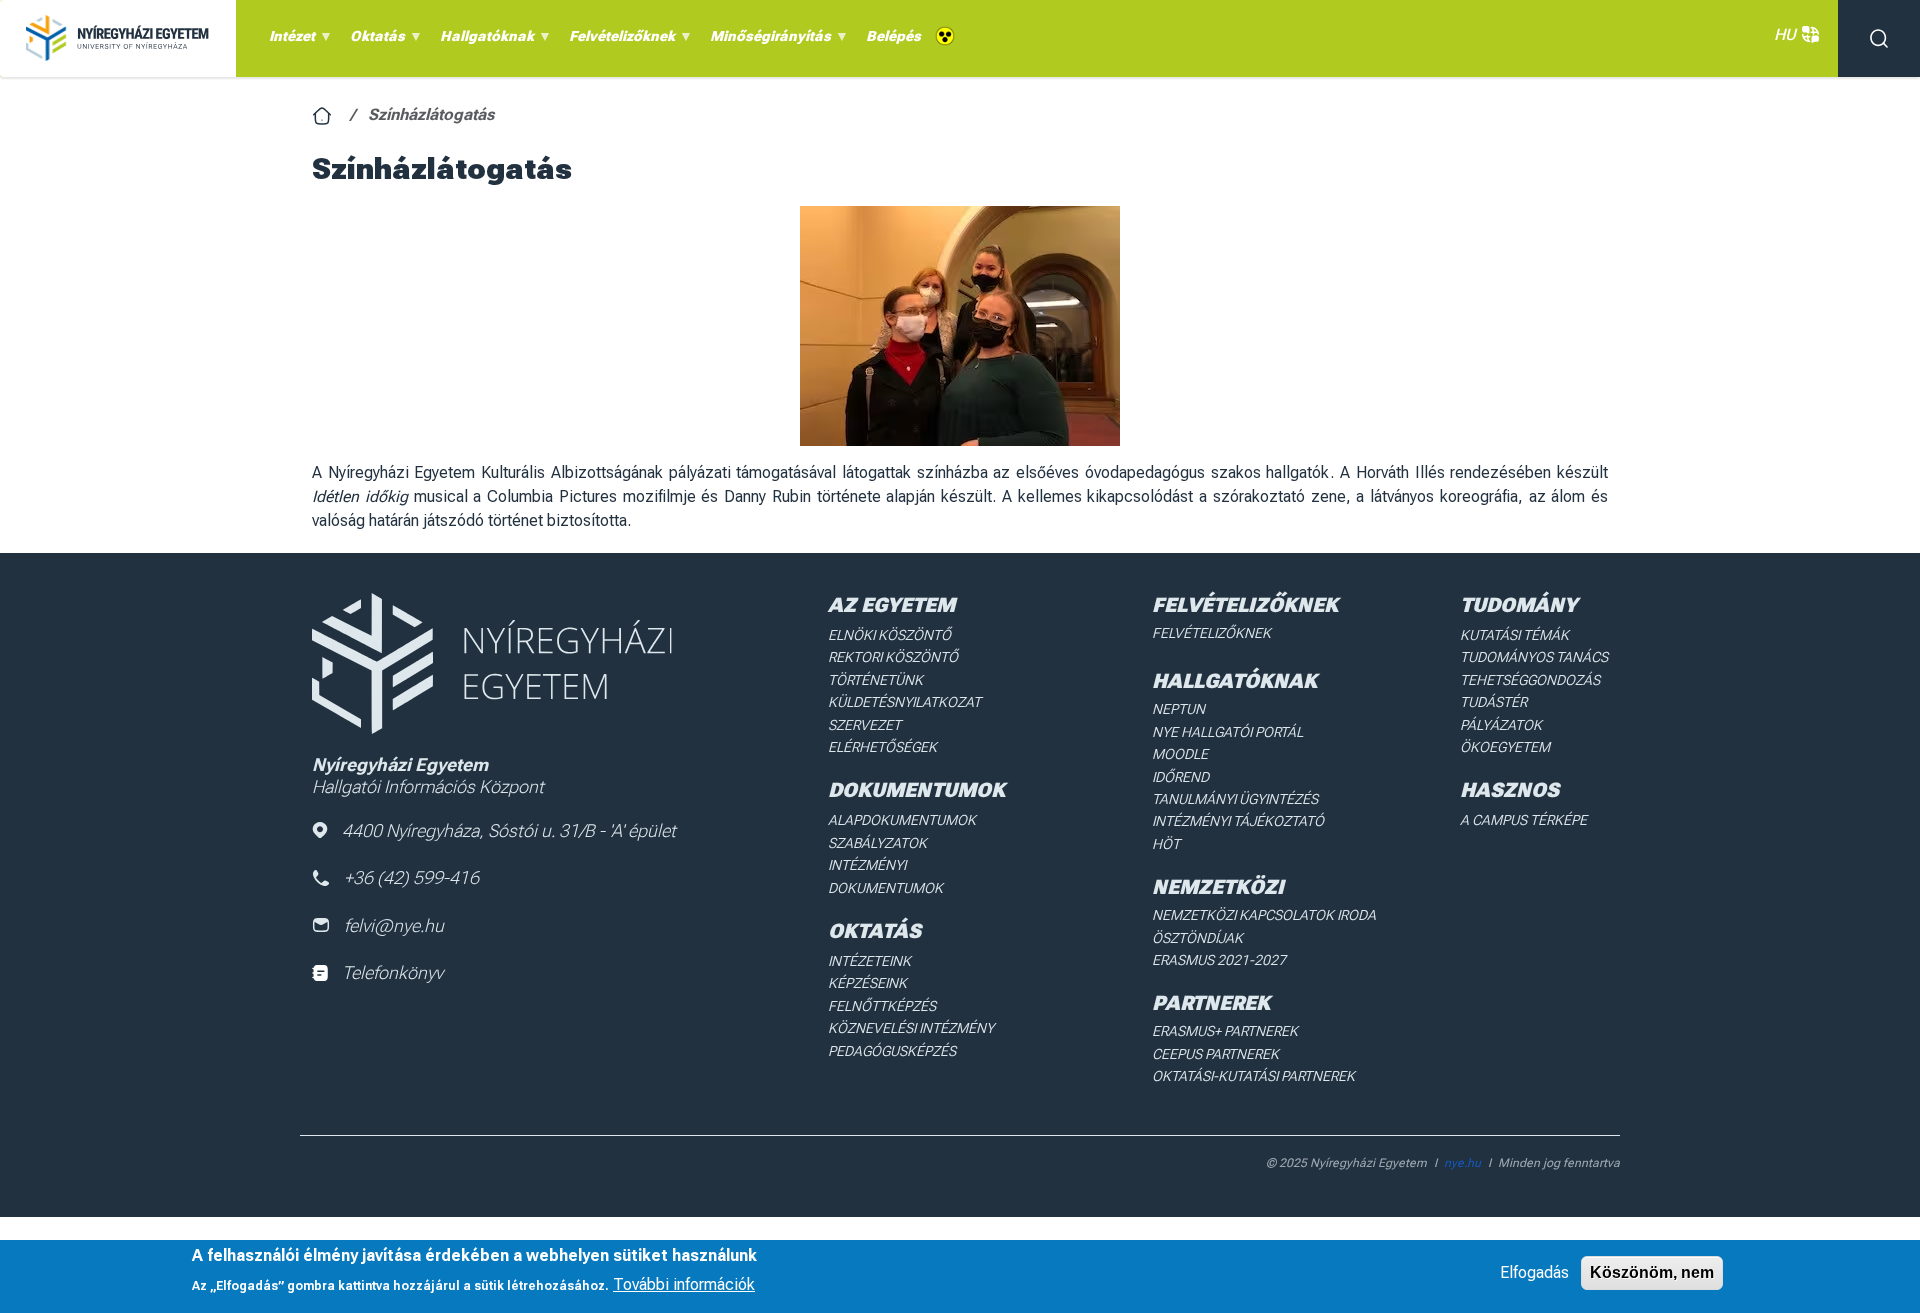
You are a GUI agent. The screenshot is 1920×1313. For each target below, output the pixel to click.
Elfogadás (1534, 1272)
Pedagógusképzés (892, 1051)
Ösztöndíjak (1197, 938)
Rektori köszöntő (893, 657)
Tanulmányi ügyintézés (1235, 799)
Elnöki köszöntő (889, 635)
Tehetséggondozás (1530, 680)
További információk (684, 1283)
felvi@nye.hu (394, 925)
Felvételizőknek (1211, 633)
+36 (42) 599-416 (411, 877)
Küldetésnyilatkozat (904, 702)
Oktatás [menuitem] (374, 40)
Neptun (1178, 709)
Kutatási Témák (1514, 635)
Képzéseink (867, 983)
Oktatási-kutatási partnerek (1253, 1076)
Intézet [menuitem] (288, 40)
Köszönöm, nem (1652, 1272)
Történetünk (875, 680)
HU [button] (1785, 34)
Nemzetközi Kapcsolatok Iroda (1264, 915)
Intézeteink (869, 961)
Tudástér (1493, 702)
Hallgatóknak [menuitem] (483, 40)
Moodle (1180, 754)
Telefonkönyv (392, 972)
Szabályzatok (877, 843)
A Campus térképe (1523, 820)
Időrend (1180, 777)
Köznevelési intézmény (911, 1028)
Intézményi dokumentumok (885, 876)
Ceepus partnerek (1215, 1054)
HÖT (1166, 844)
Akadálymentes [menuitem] (945, 36)
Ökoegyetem (1505, 747)
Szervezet (864, 725)
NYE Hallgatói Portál (1227, 732)
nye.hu (1462, 1163)
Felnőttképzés (882, 1006)
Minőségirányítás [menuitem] (767, 40)
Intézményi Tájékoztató (1238, 821)
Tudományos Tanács (1534, 657)
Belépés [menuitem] (893, 36)
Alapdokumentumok (902, 820)
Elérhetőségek (882, 747)
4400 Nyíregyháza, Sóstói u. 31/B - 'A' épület (509, 830)
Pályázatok (1501, 725)
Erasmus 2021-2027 (1219, 960)
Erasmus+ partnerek (1225, 1031)
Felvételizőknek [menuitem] (618, 40)
